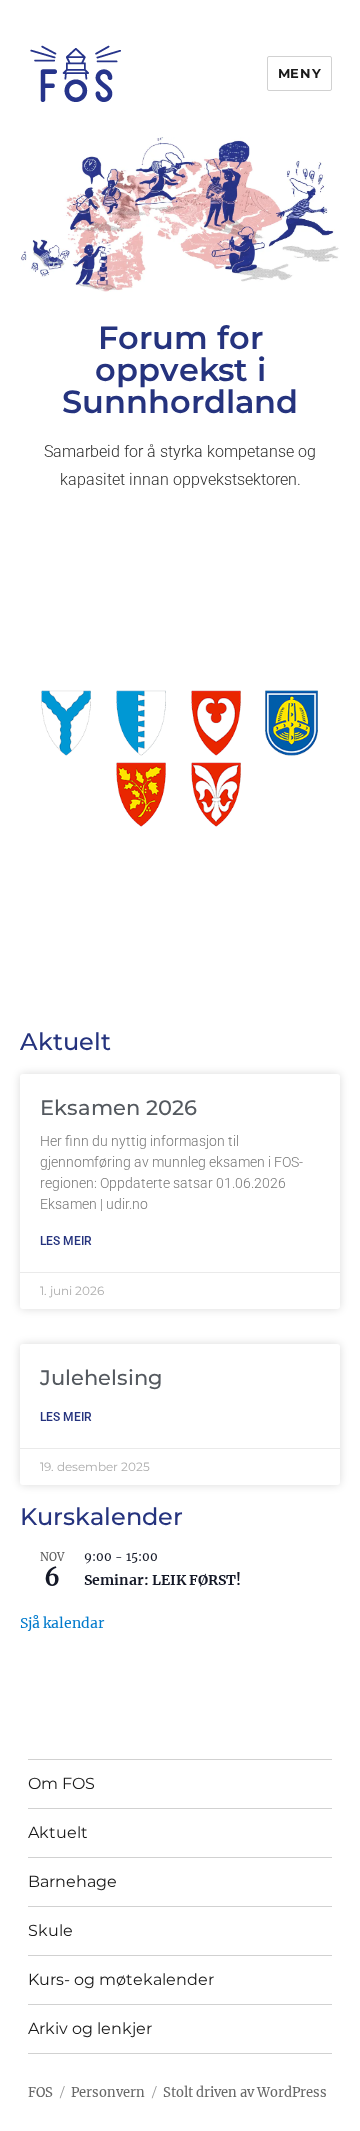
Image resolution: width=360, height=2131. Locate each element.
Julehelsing (101, 1377)
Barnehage (72, 1881)
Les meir (66, 1241)
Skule (50, 1930)
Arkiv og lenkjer (90, 2028)
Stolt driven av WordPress (245, 2092)
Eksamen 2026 (118, 1107)
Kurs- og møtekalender (121, 1979)
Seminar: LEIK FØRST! (162, 1580)
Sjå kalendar (62, 1623)
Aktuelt (58, 1832)
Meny (299, 73)
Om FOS (61, 1783)
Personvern (108, 2092)
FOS (40, 2092)
